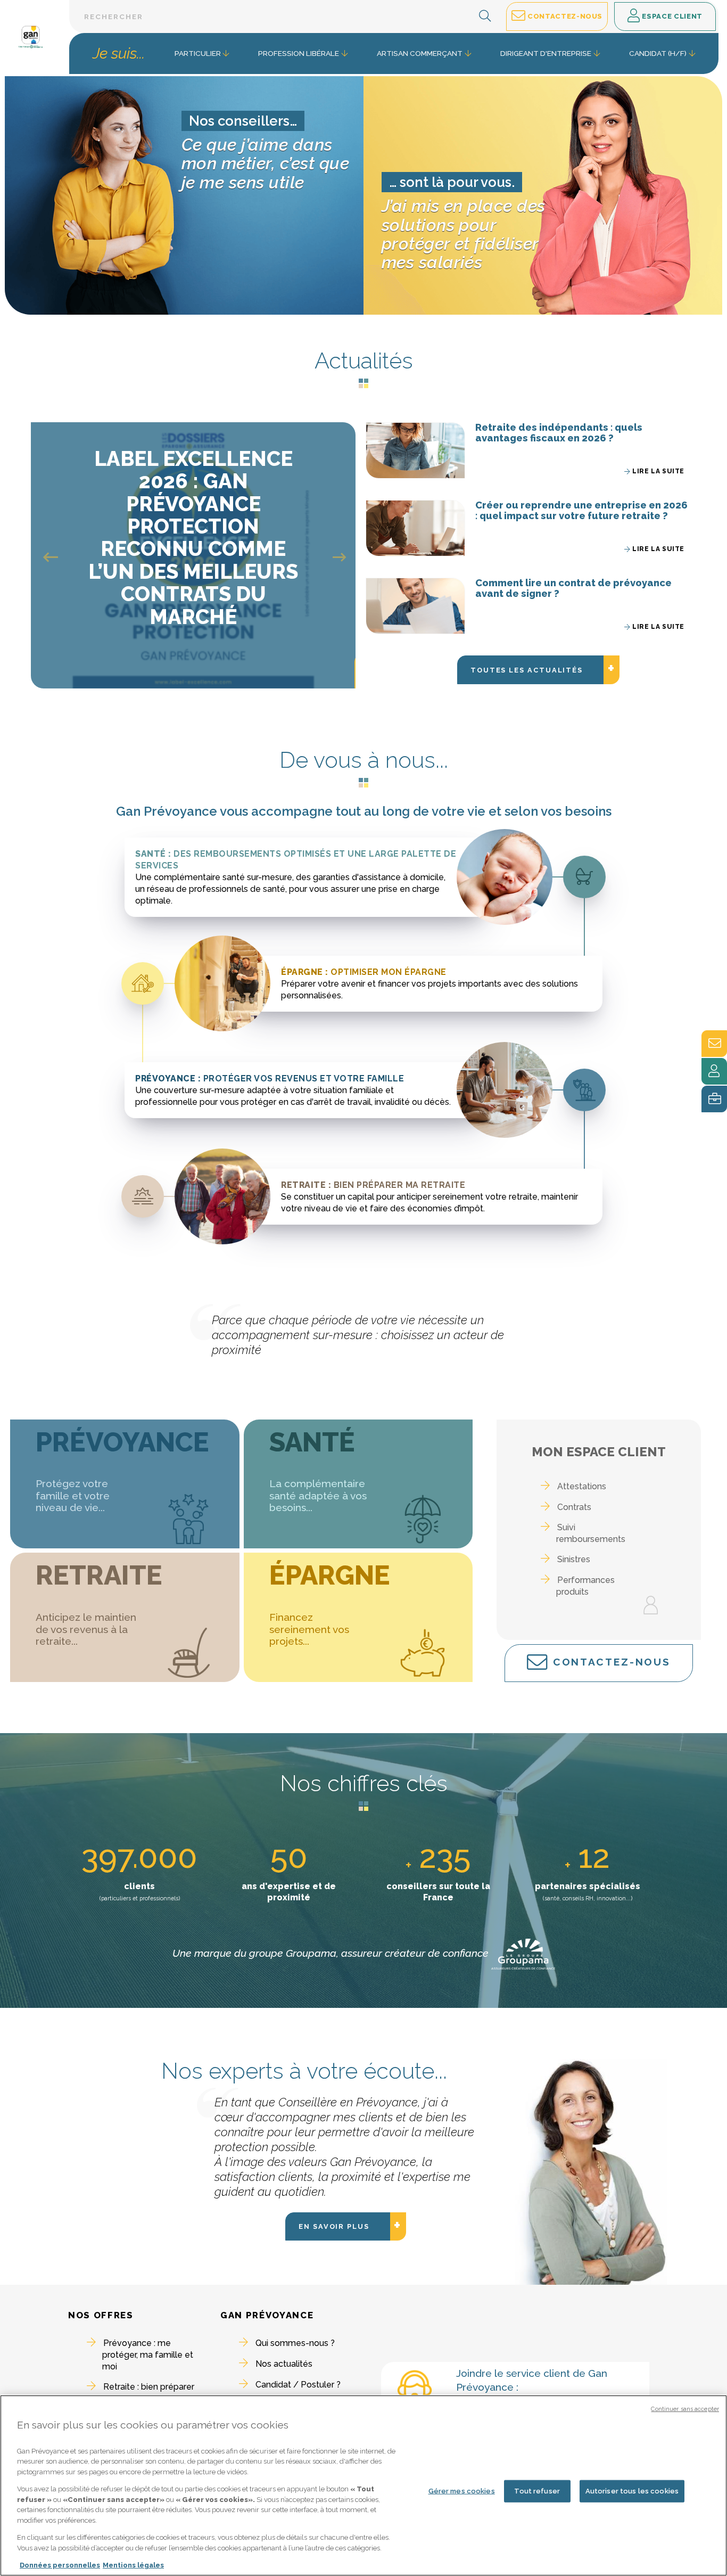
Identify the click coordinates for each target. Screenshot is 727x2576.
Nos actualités (284, 2364)
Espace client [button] (671, 16)
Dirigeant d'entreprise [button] (546, 53)
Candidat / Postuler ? (298, 2385)
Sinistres (574, 1559)
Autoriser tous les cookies (632, 2491)
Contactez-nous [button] (564, 16)
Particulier (198, 53)
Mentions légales (133, 2565)
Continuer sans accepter (685, 2409)
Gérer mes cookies (462, 2491)
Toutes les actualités (538, 668)
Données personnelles (60, 2565)
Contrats (574, 1507)
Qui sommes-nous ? (295, 2343)
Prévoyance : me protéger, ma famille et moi (148, 2355)
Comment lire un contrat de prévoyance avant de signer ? (573, 588)
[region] (363, 2485)
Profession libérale (299, 53)
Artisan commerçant (420, 53)
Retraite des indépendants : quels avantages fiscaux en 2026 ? (559, 433)
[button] (485, 17)
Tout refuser (537, 2491)
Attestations (582, 1486)
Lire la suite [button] (658, 471)
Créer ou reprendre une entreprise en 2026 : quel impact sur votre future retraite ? (581, 510)
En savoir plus (345, 2225)
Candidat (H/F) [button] (658, 53)
